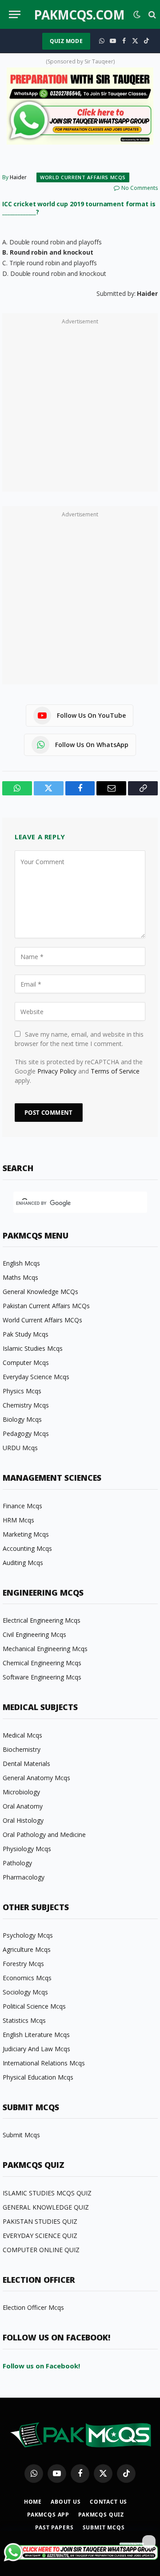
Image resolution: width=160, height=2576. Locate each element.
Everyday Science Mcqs (36, 1377)
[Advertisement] (80, 407)
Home (33, 2502)
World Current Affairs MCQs (83, 177)
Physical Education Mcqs (38, 2077)
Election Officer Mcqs (33, 2307)
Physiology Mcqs (27, 1849)
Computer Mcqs (26, 1363)
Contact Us (108, 2502)
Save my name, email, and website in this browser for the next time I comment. (79, 1039)
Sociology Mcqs (25, 1992)
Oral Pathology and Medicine (44, 1835)
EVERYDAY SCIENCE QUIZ (40, 2236)
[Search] (151, 14)
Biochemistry (22, 1749)
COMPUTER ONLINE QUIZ (41, 2250)
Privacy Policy (57, 1071)
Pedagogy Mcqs (26, 1434)
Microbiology (21, 1792)
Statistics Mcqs (24, 2020)
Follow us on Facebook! (41, 2366)
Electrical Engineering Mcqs (42, 1620)
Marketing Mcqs (26, 1534)
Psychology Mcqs (28, 1935)
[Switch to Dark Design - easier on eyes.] (137, 15)
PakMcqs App (48, 2515)
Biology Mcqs (22, 1419)
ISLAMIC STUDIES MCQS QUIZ (47, 2193)
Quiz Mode (66, 41)
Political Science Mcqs (34, 2006)
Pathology (17, 1863)
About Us (66, 2502)
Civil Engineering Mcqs (34, 1634)
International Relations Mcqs (44, 2063)
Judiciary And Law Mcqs (36, 2049)
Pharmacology (24, 1877)
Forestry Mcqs (23, 1964)
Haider (18, 177)
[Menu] (15, 14)
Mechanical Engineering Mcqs (45, 1649)
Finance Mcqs (22, 1506)
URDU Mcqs (20, 1448)
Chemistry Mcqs (26, 1405)
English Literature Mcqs (36, 2035)
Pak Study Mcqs (26, 1334)
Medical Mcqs (22, 1735)
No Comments (140, 188)
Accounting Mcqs (27, 1548)
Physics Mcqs (22, 1391)
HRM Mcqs (18, 1520)
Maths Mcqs (20, 1277)
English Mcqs (21, 1263)
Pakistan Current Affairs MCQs (46, 1306)
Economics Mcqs (27, 1978)
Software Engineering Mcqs (42, 1677)
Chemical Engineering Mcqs (42, 1663)
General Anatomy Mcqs (36, 1778)
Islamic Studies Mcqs (33, 1348)
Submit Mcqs (21, 2135)
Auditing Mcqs (23, 1563)
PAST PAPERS (54, 2527)
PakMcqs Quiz (101, 2515)
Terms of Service (115, 1071)
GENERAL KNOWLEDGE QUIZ (46, 2207)
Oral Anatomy (23, 1806)
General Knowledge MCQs (40, 1292)
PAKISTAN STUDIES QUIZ (40, 2221)
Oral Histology (23, 1820)
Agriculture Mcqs (27, 1949)
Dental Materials (26, 1764)
